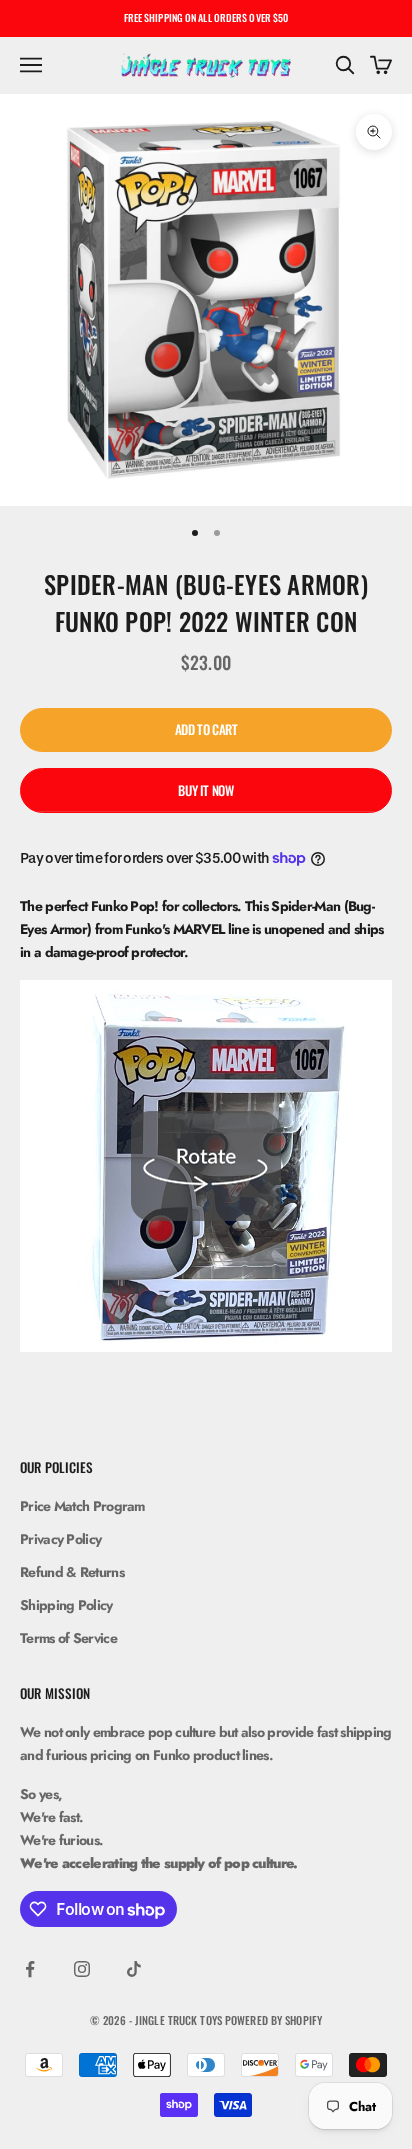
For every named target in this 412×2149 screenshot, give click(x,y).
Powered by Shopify (273, 2020)
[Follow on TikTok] (134, 1969)
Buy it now (205, 790)
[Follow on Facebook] (30, 1969)
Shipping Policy (66, 1605)
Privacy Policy (60, 1539)
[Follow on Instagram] (82, 1969)
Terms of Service (68, 1638)
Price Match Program (82, 1506)
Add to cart (206, 729)
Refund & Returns (72, 1572)
